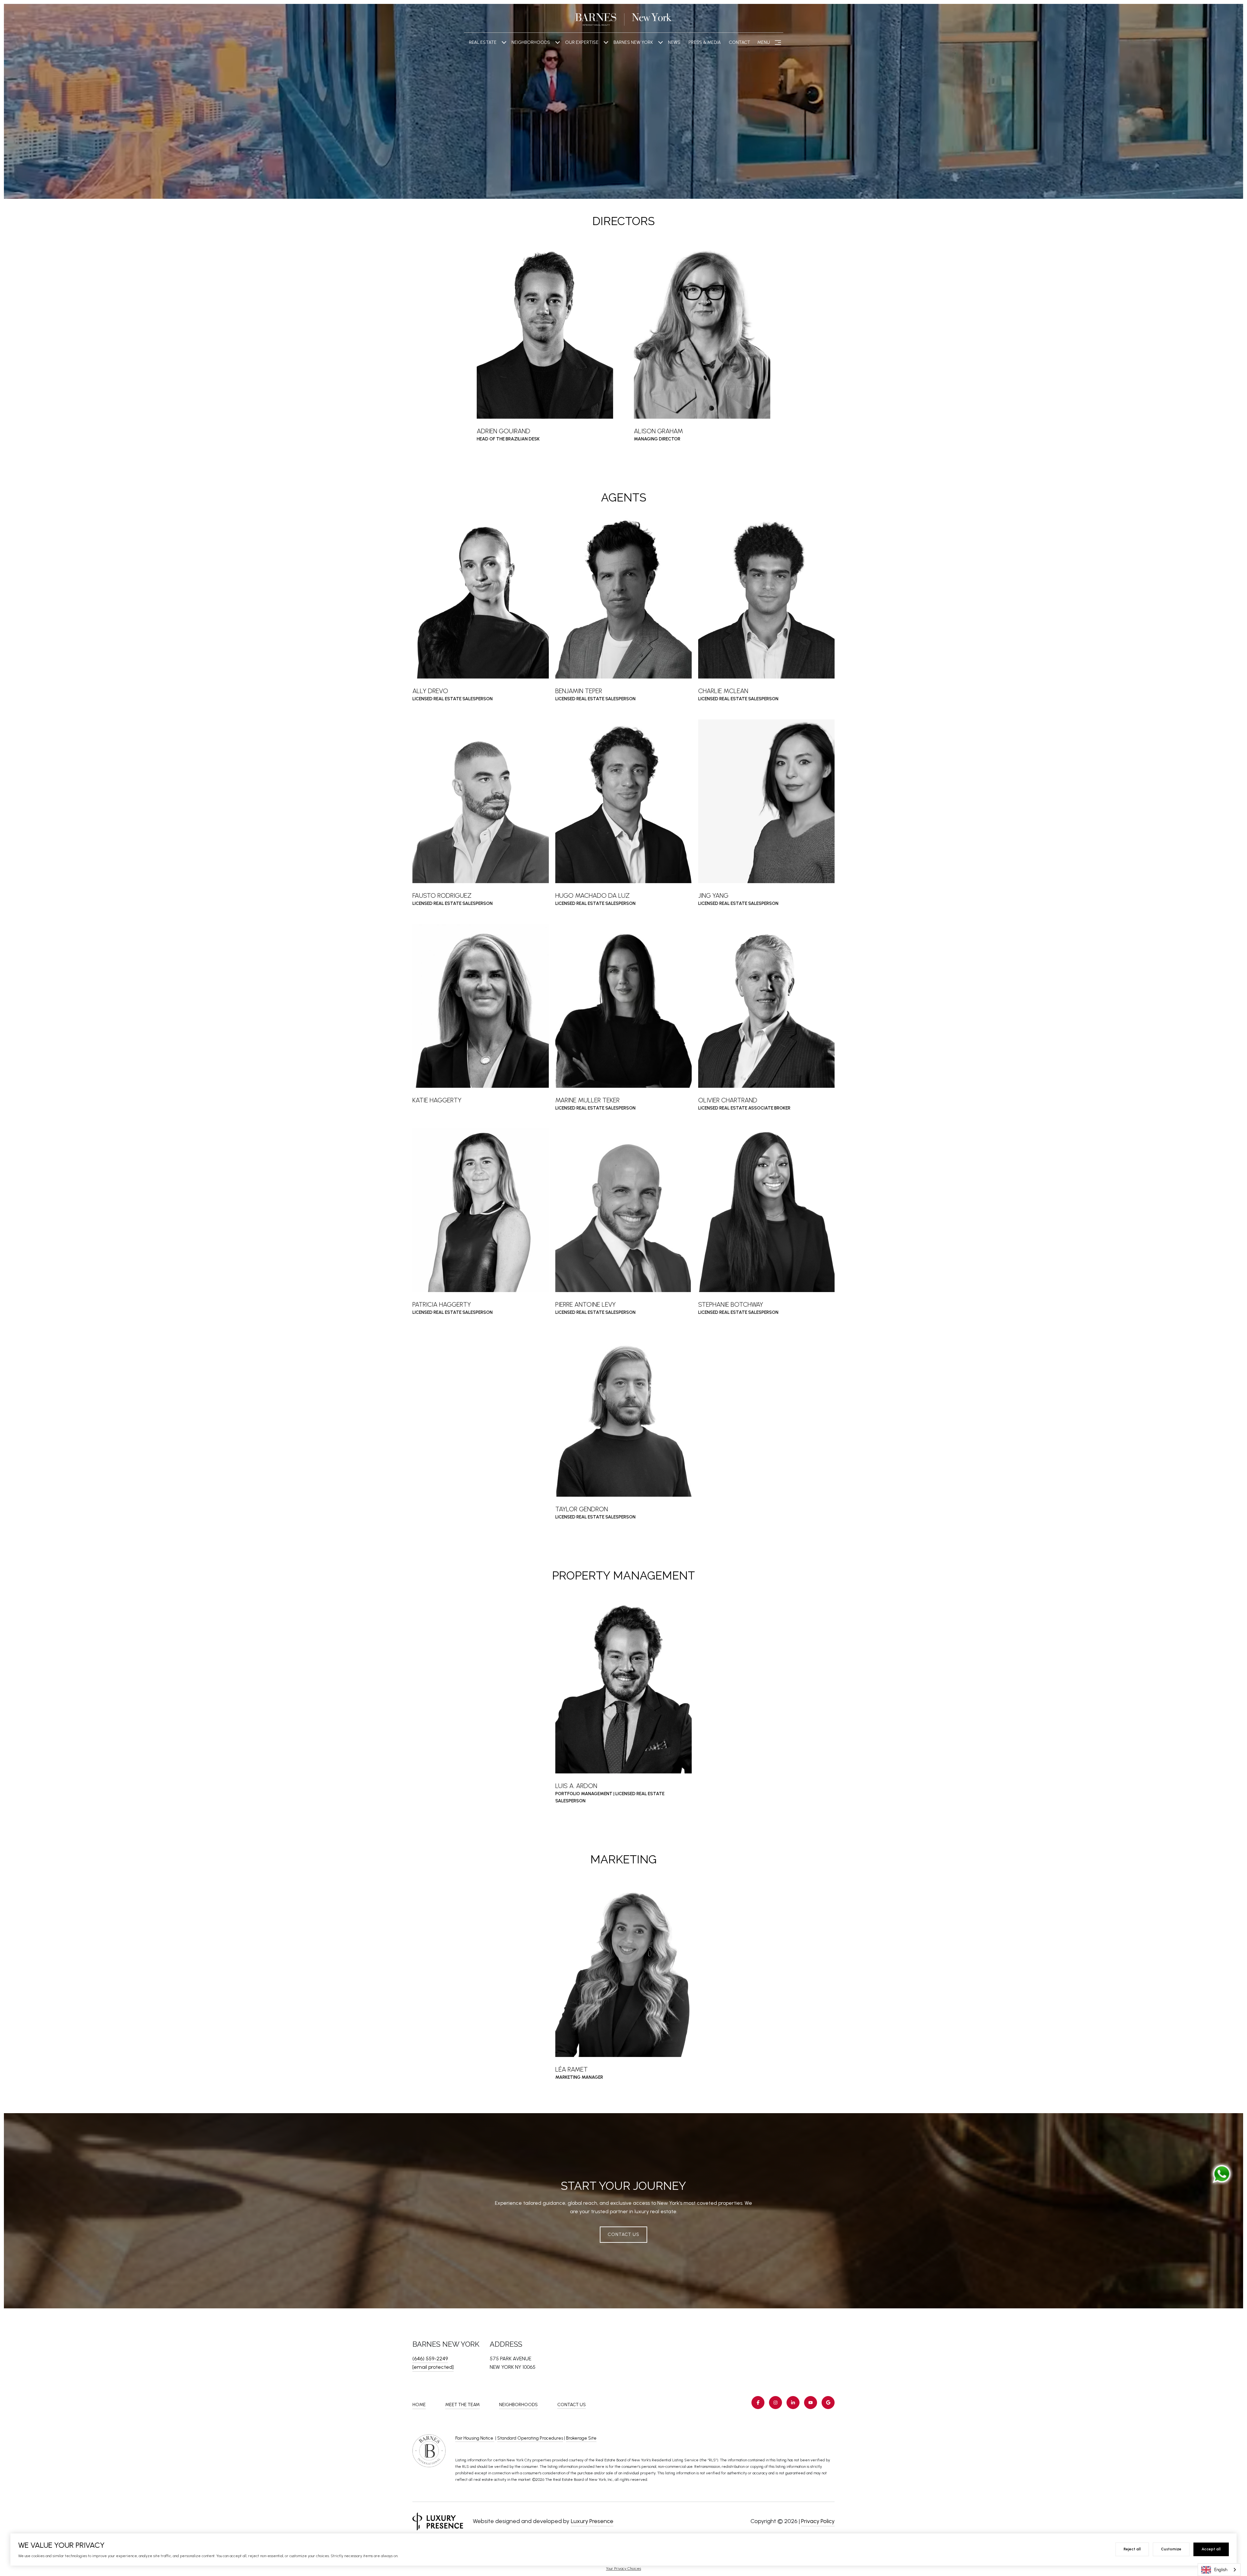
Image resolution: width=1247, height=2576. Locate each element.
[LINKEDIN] (793, 2403)
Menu (764, 42)
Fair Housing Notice (475, 2438)
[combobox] (1219, 2570)
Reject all (1132, 2549)
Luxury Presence (592, 2521)
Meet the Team (462, 2405)
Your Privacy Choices (623, 2569)
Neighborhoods (531, 42)
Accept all (1211, 2549)
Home (419, 2405)
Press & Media (705, 42)
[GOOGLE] (828, 2403)
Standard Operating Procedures (530, 2438)
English (1221, 2570)
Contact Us (572, 2405)
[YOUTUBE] (811, 2403)
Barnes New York (633, 42)
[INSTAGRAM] (775, 2403)
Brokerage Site (581, 2438)
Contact (739, 42)
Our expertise (582, 42)
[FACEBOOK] (758, 2403)
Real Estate (483, 42)
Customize (1171, 2549)
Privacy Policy (818, 2521)
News (674, 42)
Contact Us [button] (623, 2234)
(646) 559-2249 (430, 2359)
